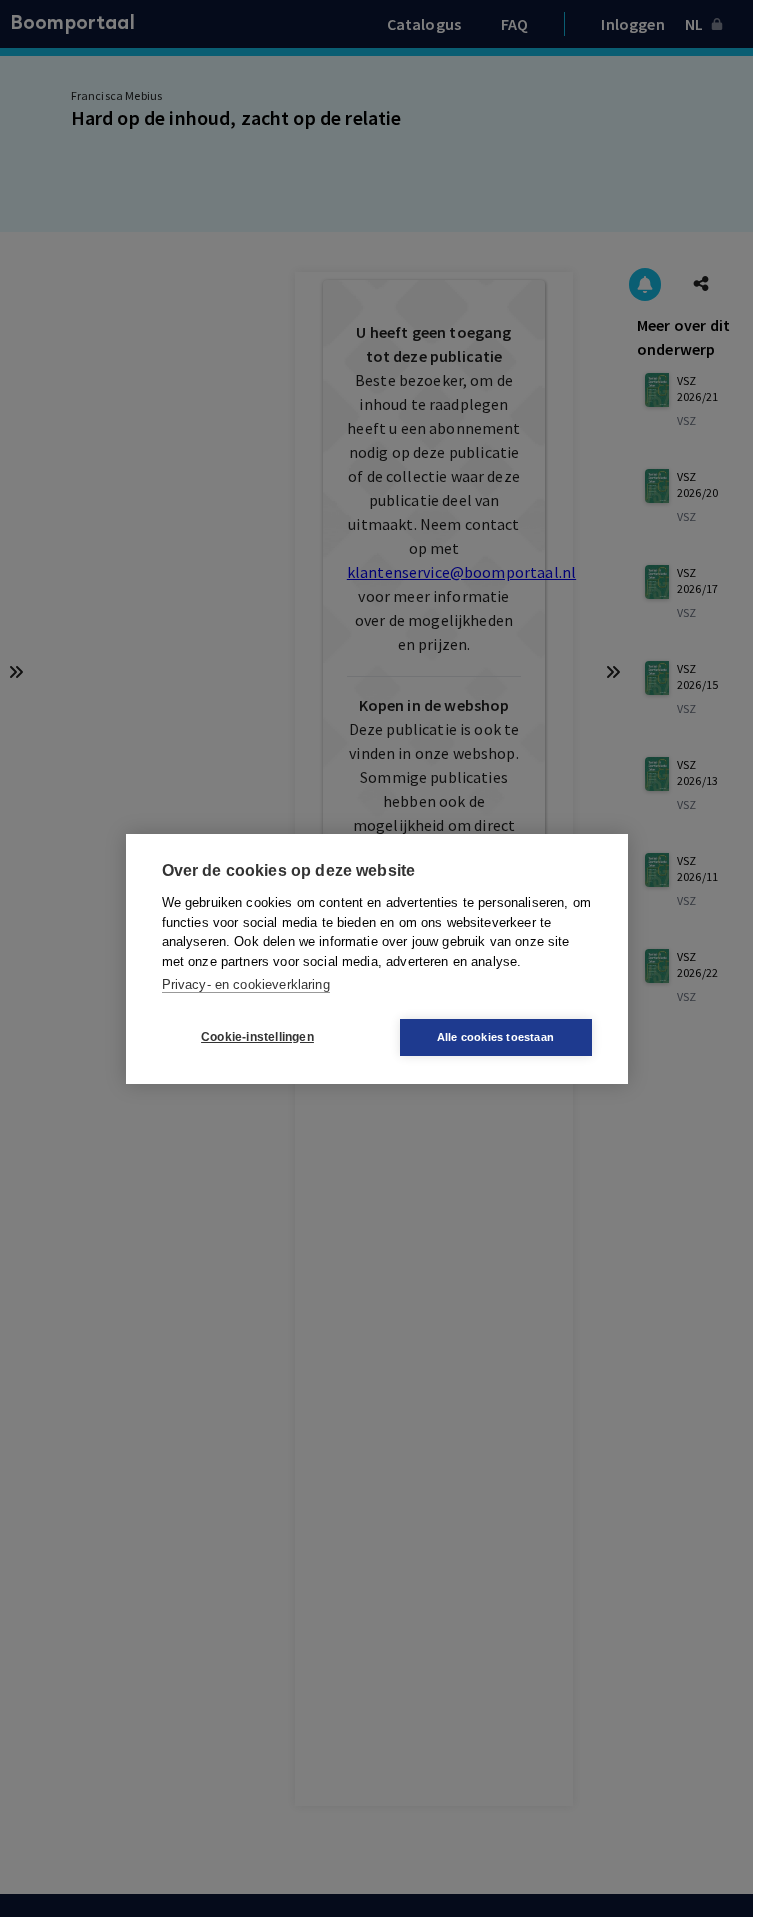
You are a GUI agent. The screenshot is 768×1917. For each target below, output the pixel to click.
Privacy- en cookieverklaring (246, 984)
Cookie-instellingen (257, 1037)
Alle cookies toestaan (495, 1037)
